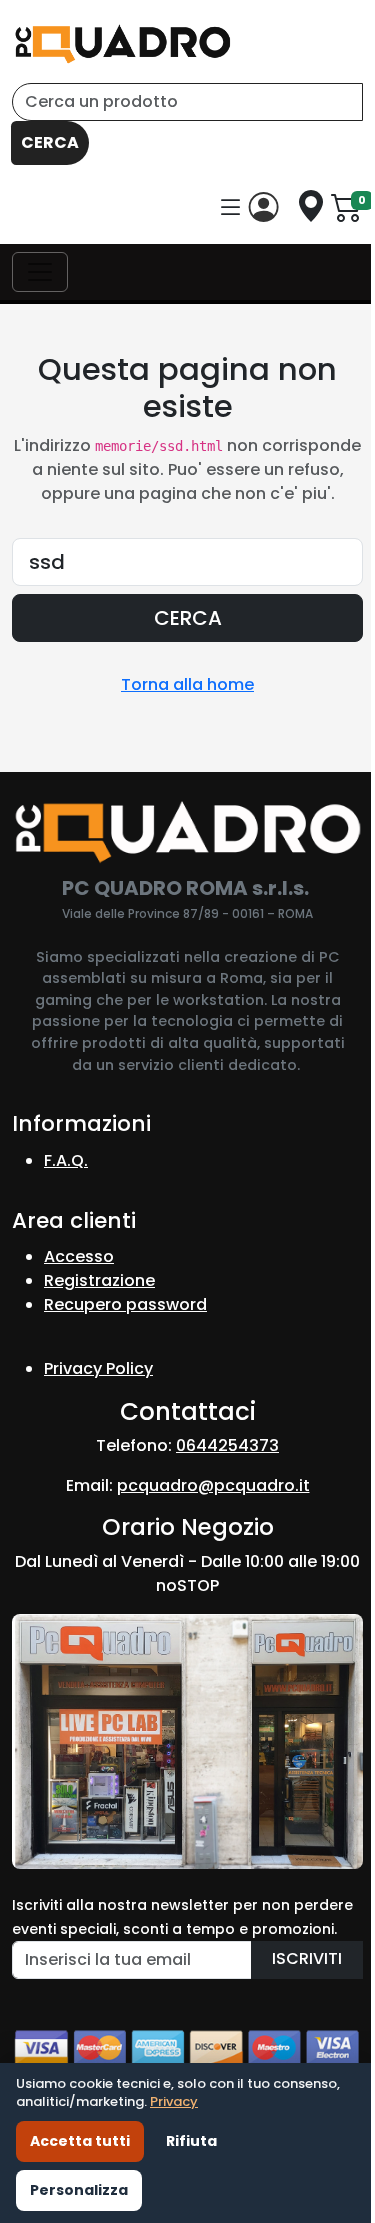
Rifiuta (191, 2141)
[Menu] (231, 208)
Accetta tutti (80, 2141)
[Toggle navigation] (40, 272)
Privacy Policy (98, 1368)
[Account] (268, 207)
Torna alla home (187, 684)
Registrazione (99, 1280)
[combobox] (187, 102)
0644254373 (227, 1445)
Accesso (79, 1256)
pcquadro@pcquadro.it (213, 1485)
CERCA (50, 142)
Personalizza (79, 2190)
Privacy (174, 2101)
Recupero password (125, 1304)
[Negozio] (311, 206)
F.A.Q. (66, 1160)
